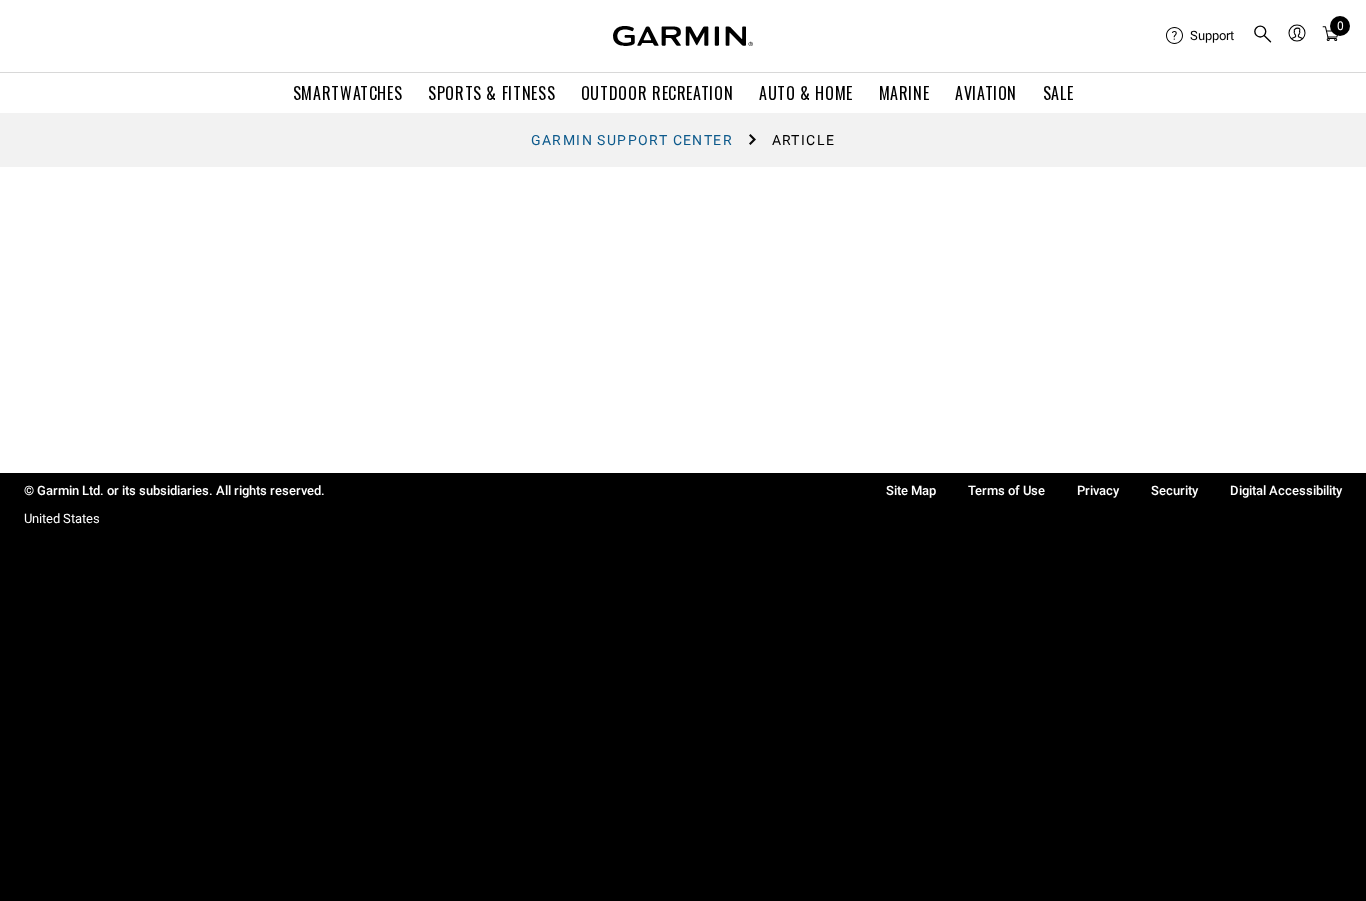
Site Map (911, 490)
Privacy (1098, 490)
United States (62, 518)
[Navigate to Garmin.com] (683, 36)
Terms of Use (1006, 490)
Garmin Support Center (632, 140)
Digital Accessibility (1286, 490)
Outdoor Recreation (657, 93)
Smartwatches (348, 93)
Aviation (986, 93)
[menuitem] (1201, 36)
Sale (1058, 93)
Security (1174, 490)
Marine (904, 93)
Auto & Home (806, 93)
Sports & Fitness (491, 93)
